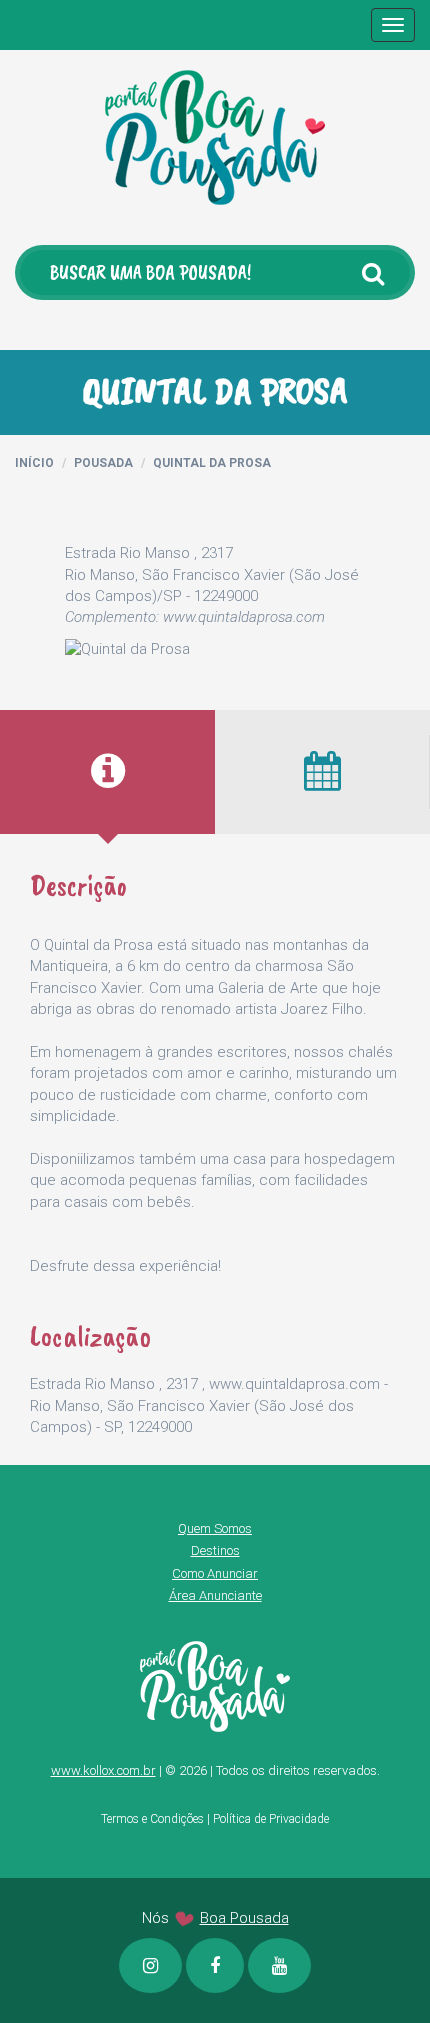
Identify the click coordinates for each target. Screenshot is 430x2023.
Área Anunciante (215, 1595)
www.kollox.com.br (103, 1770)
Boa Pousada (244, 1918)
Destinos (215, 1550)
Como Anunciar (215, 1573)
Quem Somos (215, 1528)
